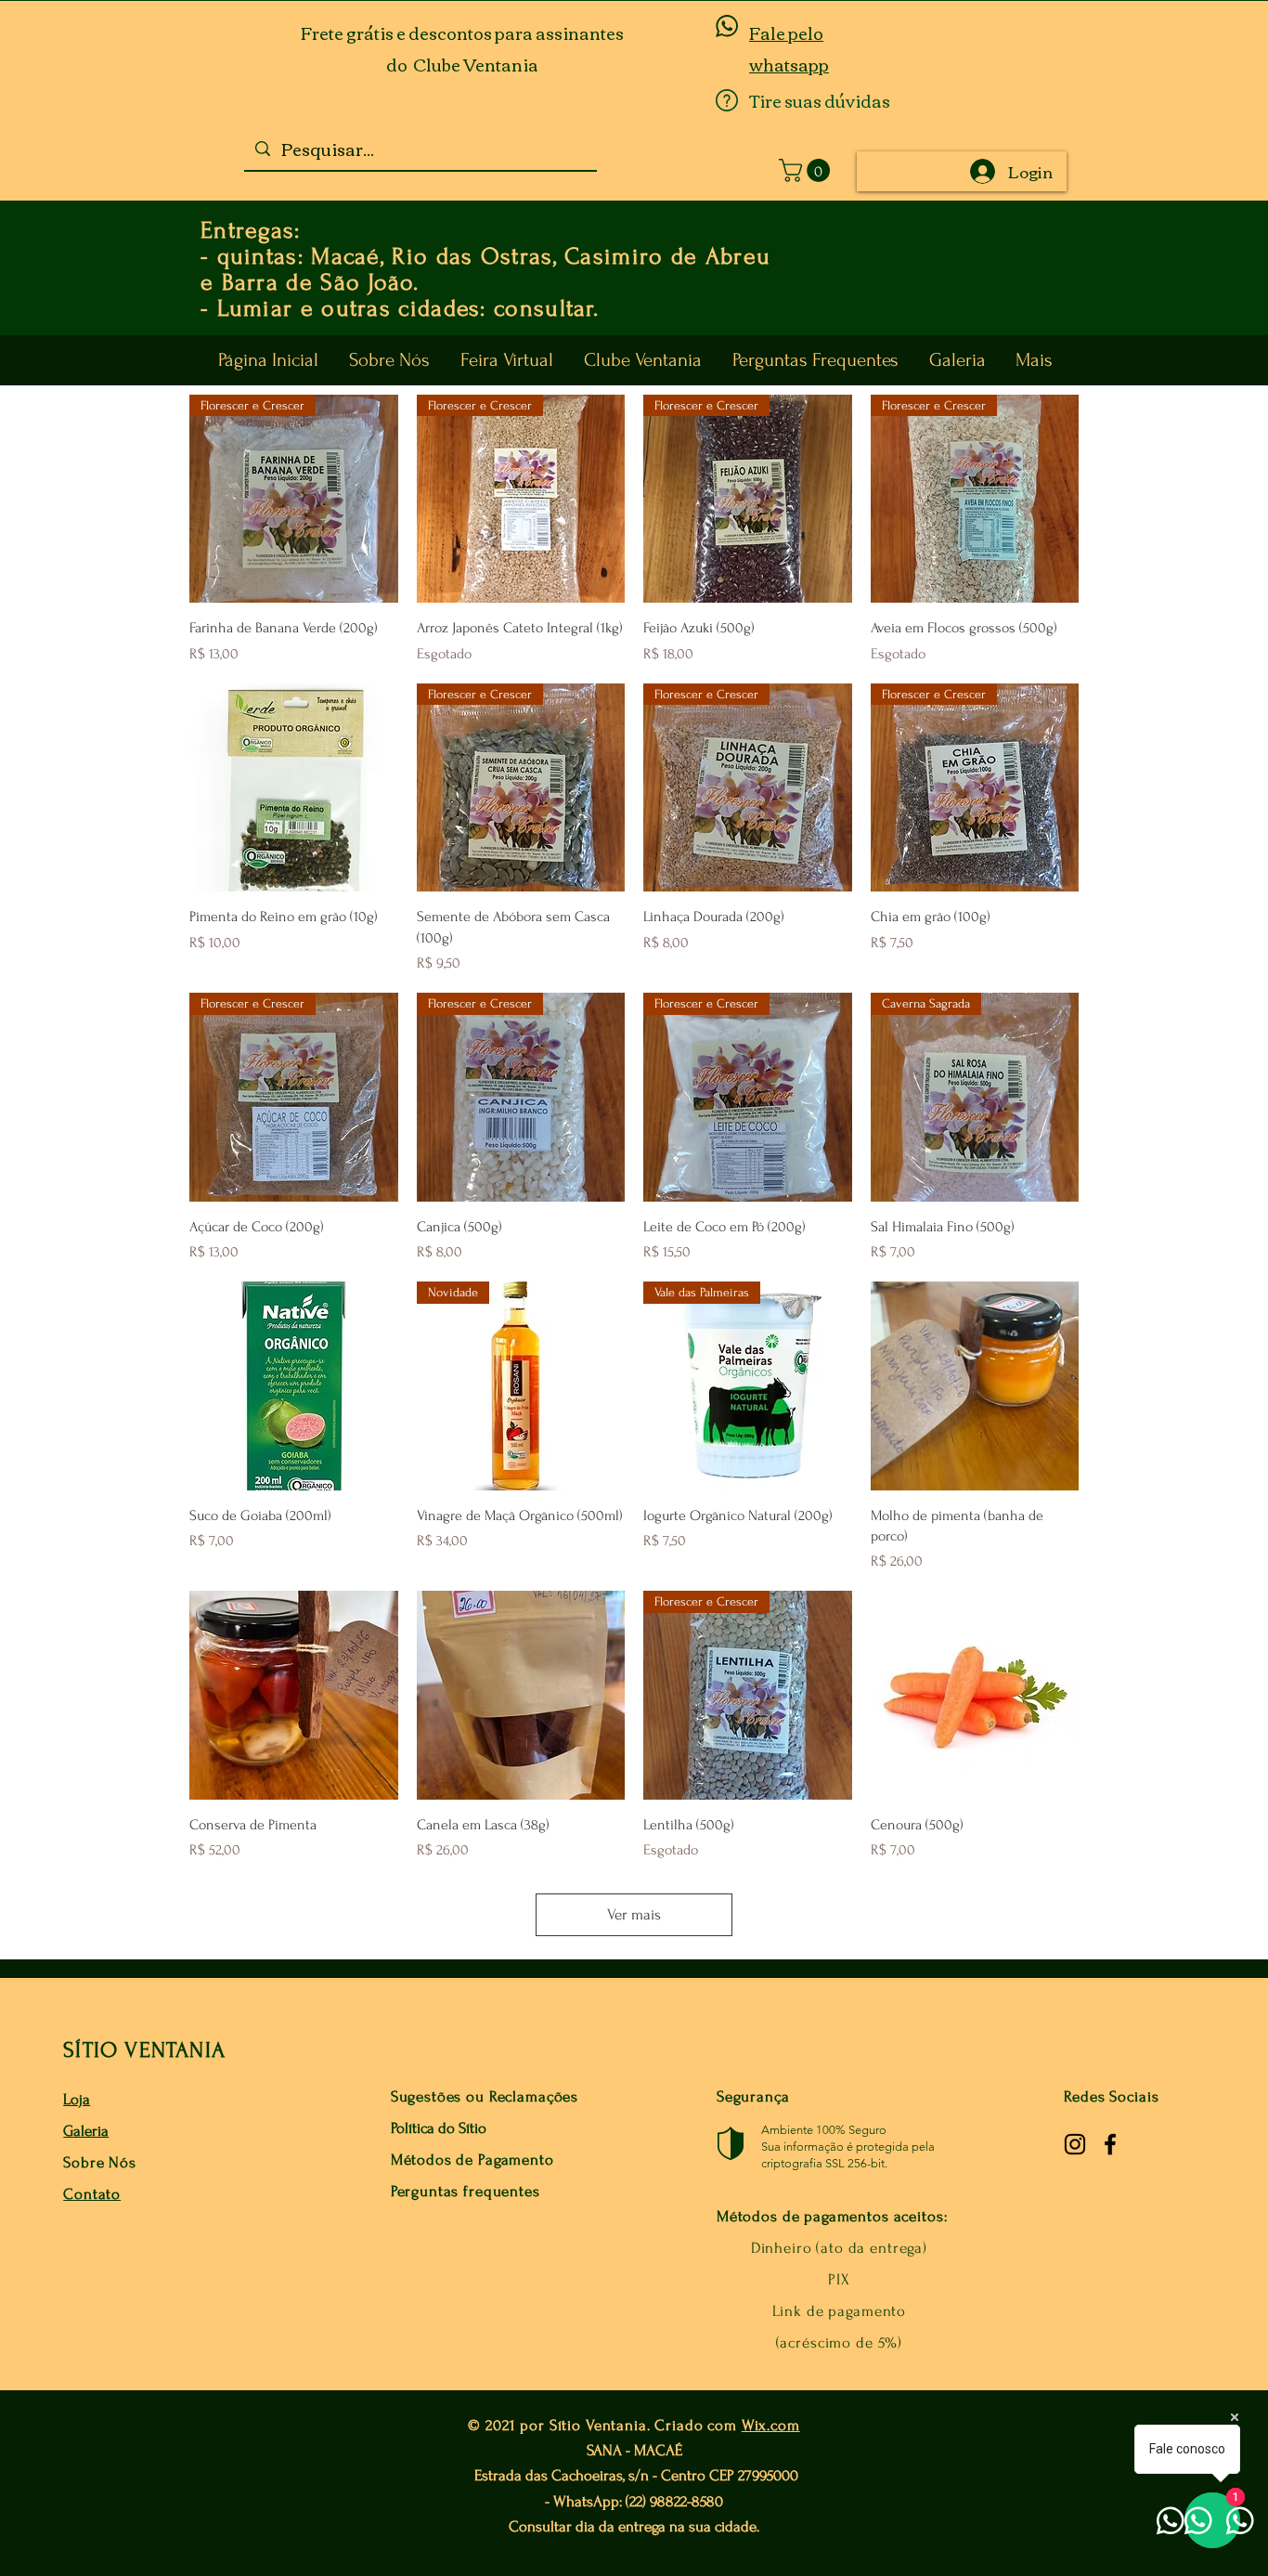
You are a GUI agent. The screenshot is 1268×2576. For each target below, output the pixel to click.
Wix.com (771, 2425)
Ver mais (634, 1914)
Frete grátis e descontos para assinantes (462, 33)
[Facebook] (1110, 2144)
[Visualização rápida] (294, 788)
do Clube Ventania (462, 64)
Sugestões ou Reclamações (485, 2096)
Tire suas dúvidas (820, 100)
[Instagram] (1075, 2144)
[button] (807, 170)
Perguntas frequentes (466, 2191)
